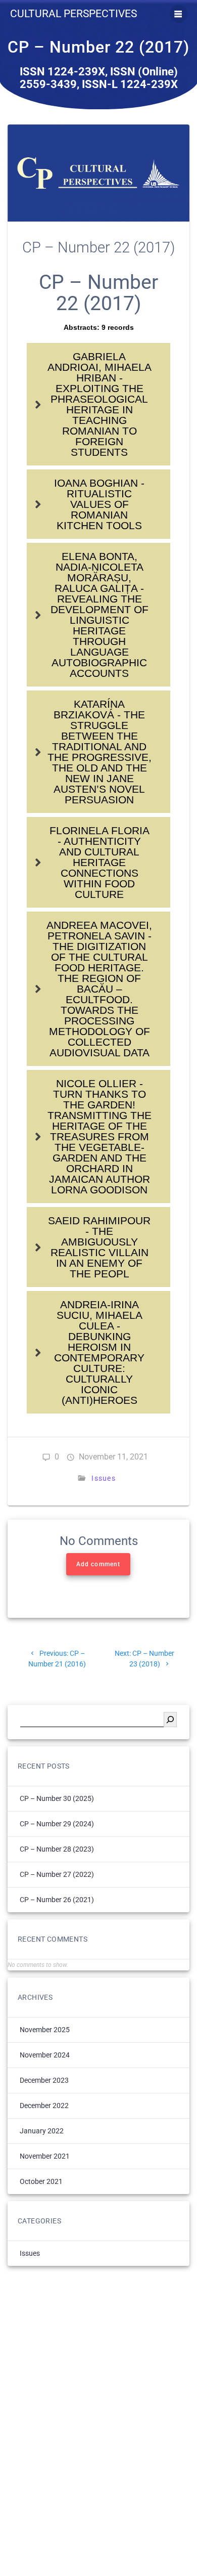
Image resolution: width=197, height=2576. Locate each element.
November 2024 (45, 2055)
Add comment (98, 1564)
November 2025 (45, 2030)
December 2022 (44, 2106)
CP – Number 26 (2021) (57, 1900)
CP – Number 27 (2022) (57, 1874)
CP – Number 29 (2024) (57, 1824)
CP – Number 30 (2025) (57, 1798)
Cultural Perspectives (73, 14)
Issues (104, 1478)
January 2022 (42, 2131)
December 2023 (44, 2080)
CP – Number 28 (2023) (57, 1849)
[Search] (170, 1720)
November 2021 (45, 2156)
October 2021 (41, 2181)
